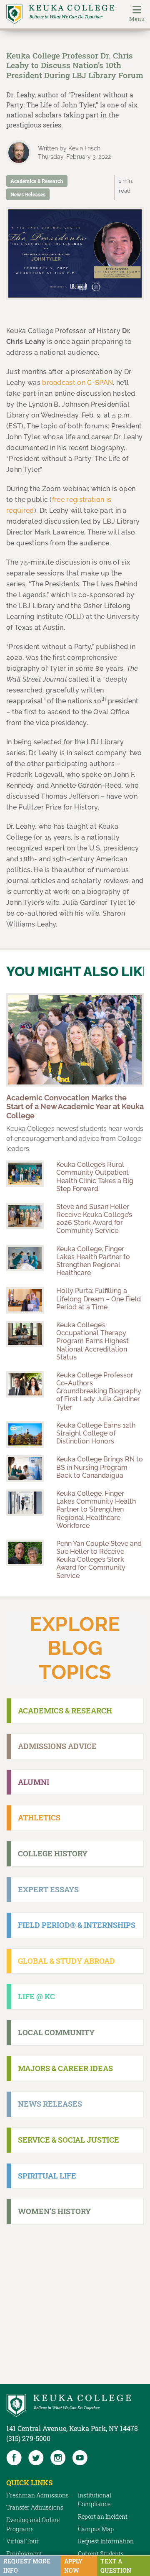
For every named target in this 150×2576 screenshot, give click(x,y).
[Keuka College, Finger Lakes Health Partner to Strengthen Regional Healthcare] (25, 1258)
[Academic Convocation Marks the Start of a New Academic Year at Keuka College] (75, 1040)
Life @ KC (36, 1996)
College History (53, 1853)
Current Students (101, 2554)
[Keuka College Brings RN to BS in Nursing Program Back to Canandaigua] (25, 1468)
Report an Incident (103, 2516)
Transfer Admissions (35, 2507)
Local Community (56, 2032)
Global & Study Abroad (66, 1961)
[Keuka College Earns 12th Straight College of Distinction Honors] (25, 1434)
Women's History (54, 2211)
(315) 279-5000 (28, 2438)
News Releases (28, 194)
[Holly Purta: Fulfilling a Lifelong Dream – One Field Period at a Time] (25, 1300)
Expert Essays (48, 1889)
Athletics (39, 1817)
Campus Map (96, 2529)
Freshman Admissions (37, 2495)
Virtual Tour (22, 2541)
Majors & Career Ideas (65, 2068)
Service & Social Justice (69, 2140)
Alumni (34, 1782)
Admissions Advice (57, 1746)
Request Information (106, 2541)
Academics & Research (37, 181)
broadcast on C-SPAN (77, 383)
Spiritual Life (47, 2176)
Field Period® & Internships (77, 1925)
